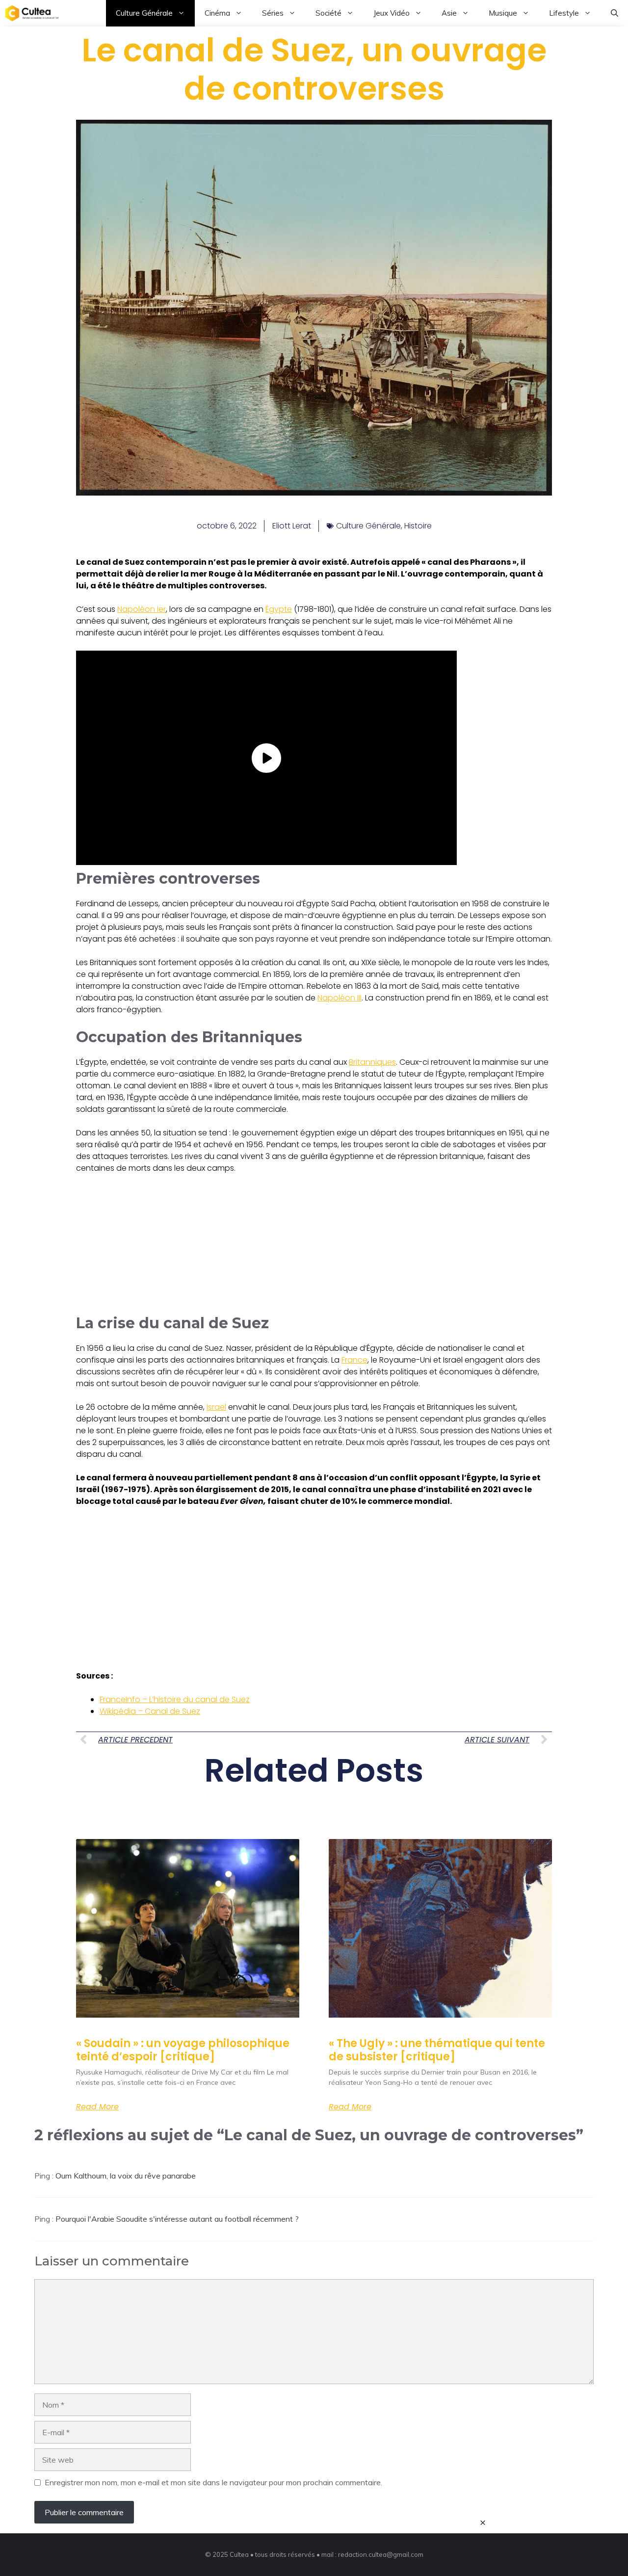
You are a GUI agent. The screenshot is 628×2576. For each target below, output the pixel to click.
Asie (449, 13)
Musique (503, 13)
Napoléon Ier (142, 609)
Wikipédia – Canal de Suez (150, 1711)
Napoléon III (340, 998)
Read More (97, 2107)
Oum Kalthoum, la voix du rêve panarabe (126, 2176)
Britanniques (372, 1062)
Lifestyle (564, 13)
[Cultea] (32, 13)
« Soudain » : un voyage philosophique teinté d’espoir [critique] (183, 2050)
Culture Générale (144, 13)
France (354, 1360)
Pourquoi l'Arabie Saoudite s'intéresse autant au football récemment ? (177, 2219)
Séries (273, 13)
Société (328, 13)
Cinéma (217, 13)
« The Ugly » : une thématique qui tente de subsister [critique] (437, 2050)
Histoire (418, 526)
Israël (216, 1407)
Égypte (279, 609)
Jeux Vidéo (392, 13)
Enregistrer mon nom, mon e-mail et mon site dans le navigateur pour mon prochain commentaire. (213, 2482)
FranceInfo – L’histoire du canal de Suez (175, 1699)
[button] (615, 13)
